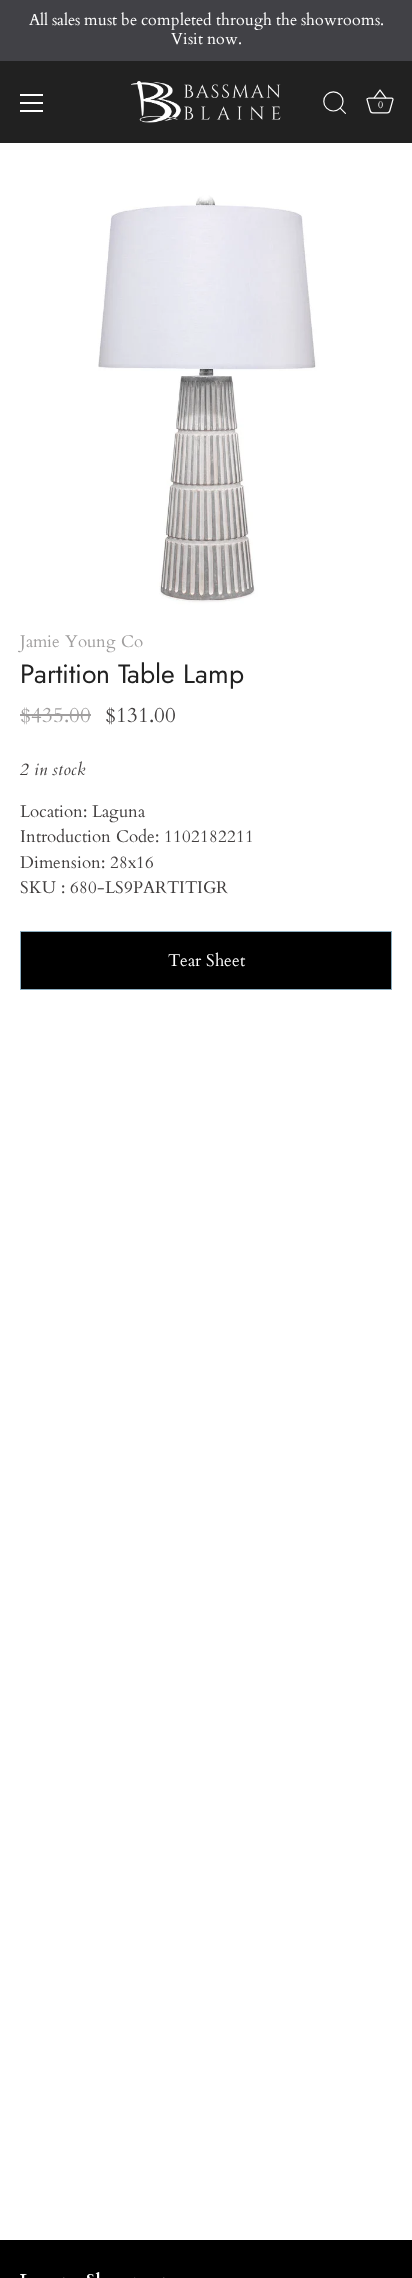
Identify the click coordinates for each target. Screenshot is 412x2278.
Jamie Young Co (81, 641)
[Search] (335, 106)
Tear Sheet (206, 960)
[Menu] (32, 103)
